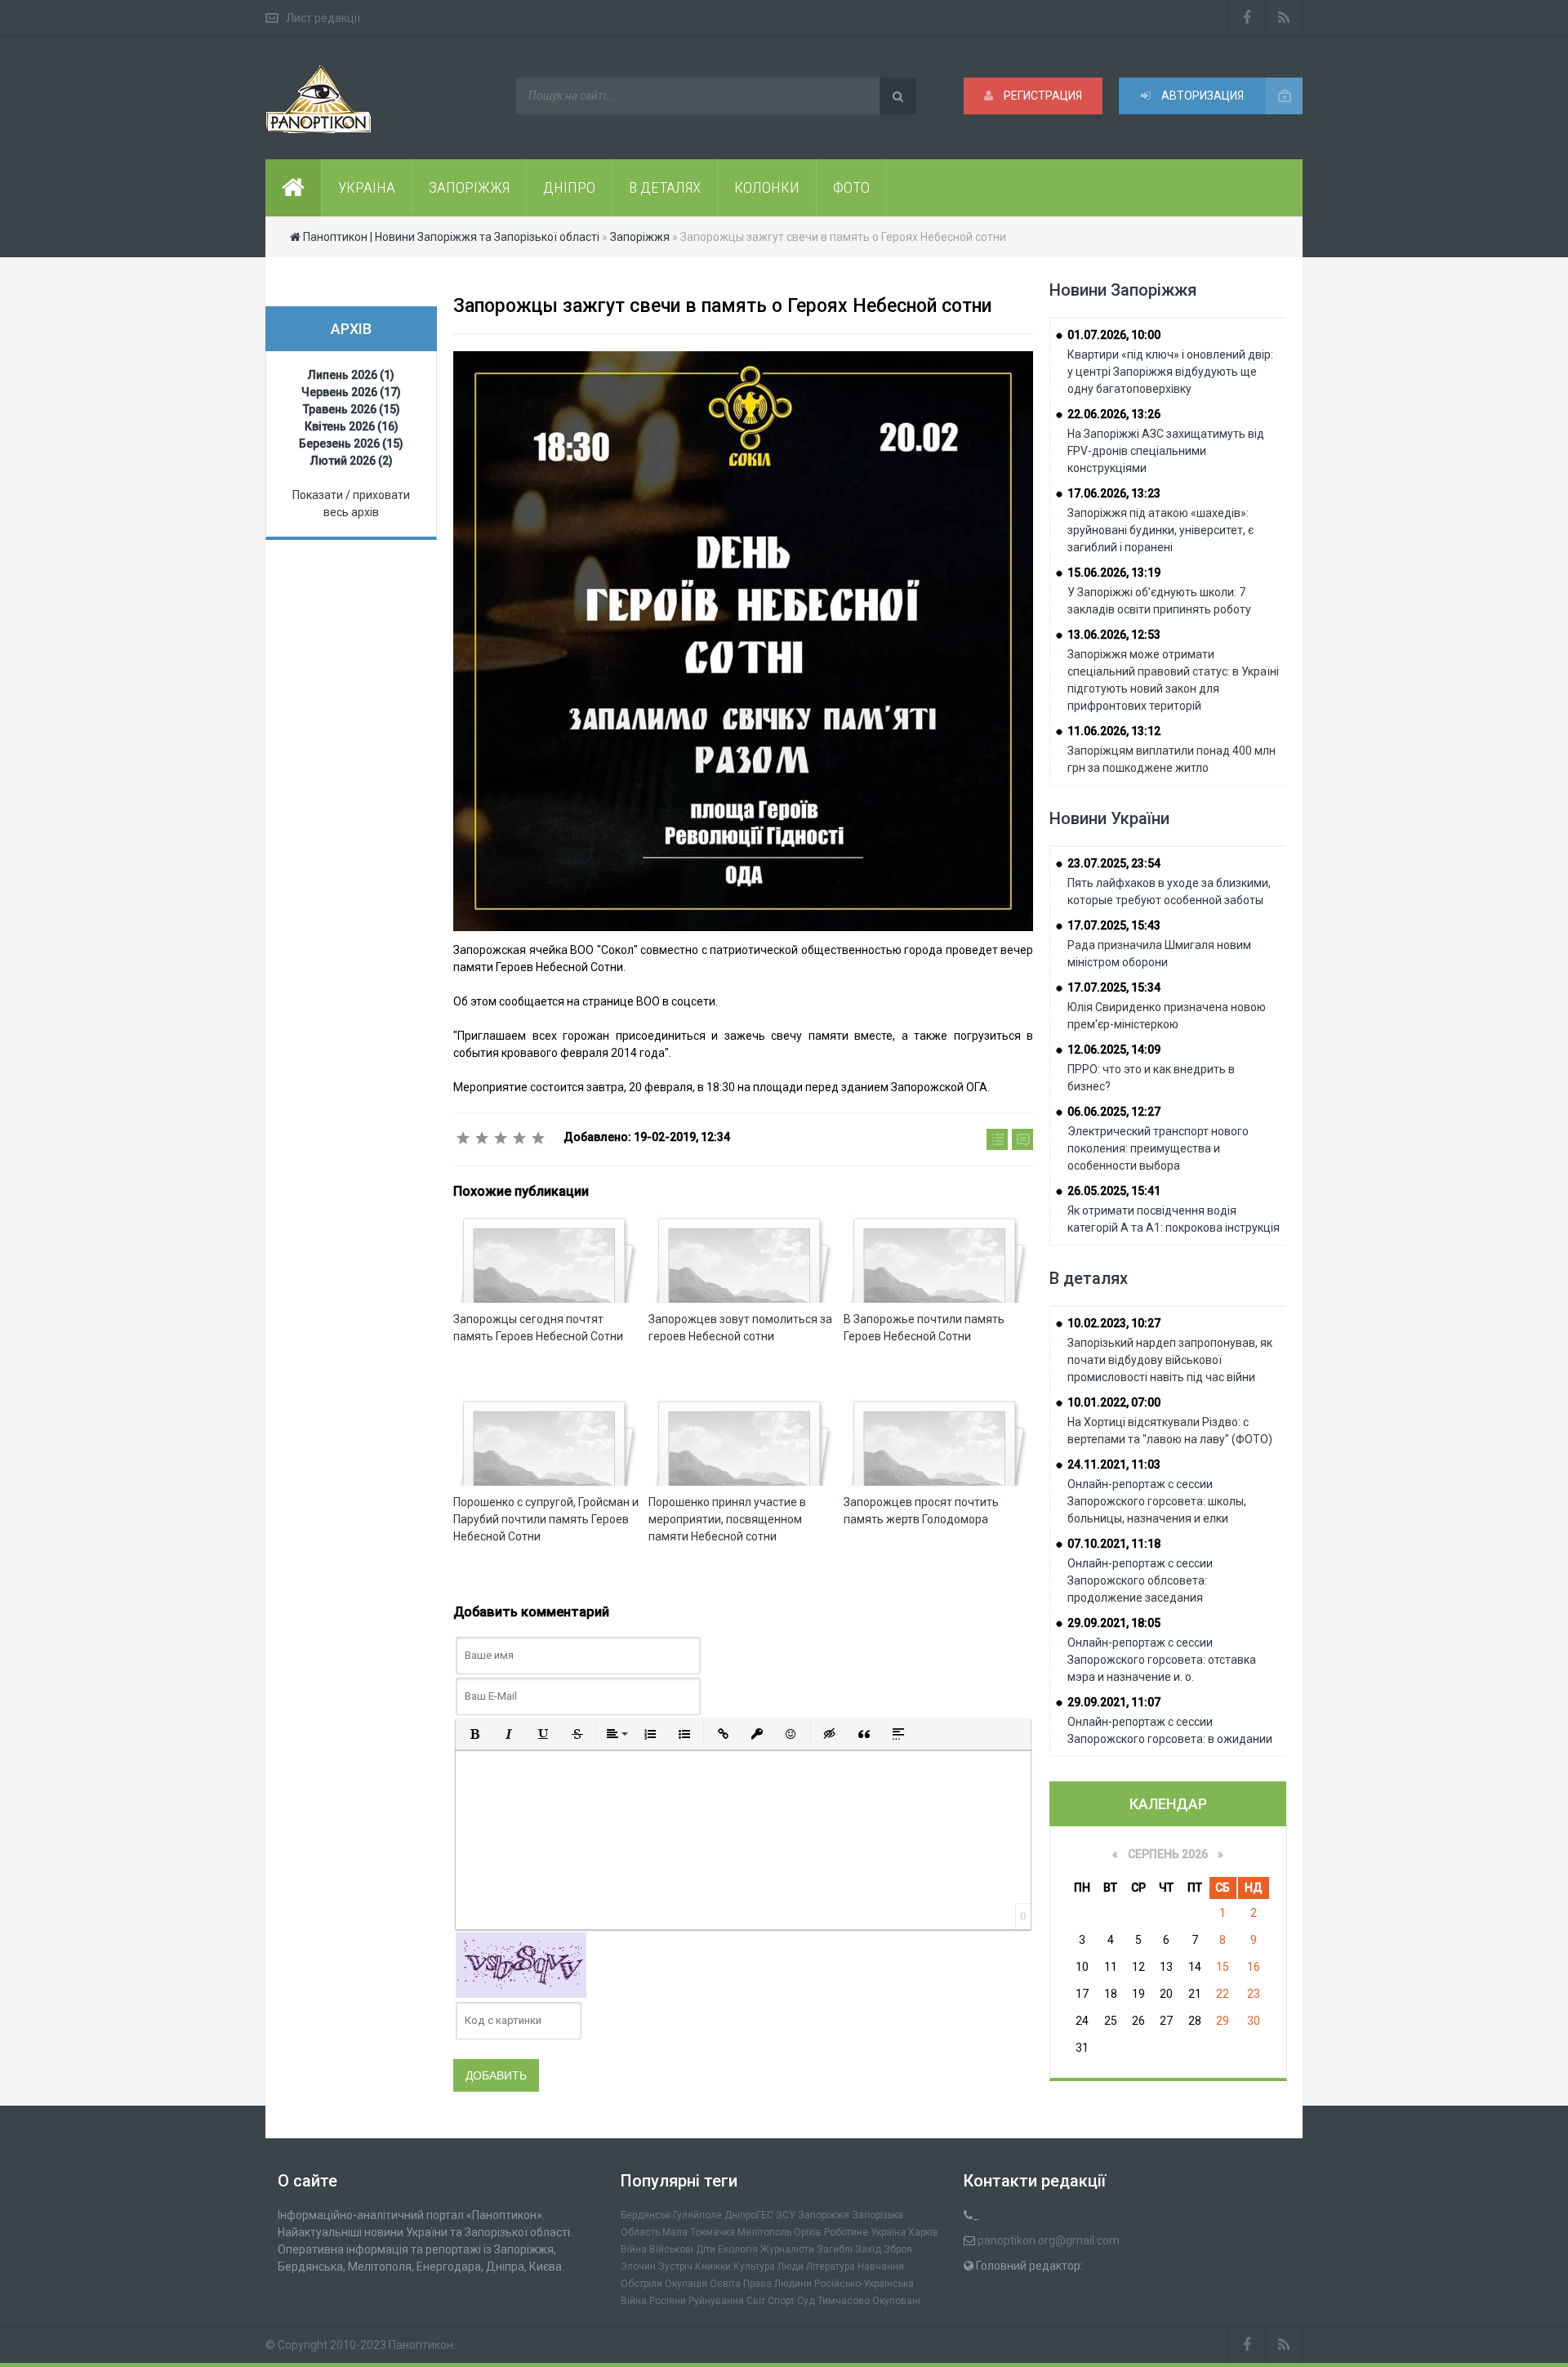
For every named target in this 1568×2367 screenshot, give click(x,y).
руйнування (716, 2301)
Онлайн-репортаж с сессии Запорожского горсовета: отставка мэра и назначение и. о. (1162, 1660)
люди (791, 2267)
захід (868, 2249)
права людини (777, 2284)
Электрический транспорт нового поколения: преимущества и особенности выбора (1158, 1148)
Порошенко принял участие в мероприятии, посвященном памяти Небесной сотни (727, 1519)
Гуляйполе (697, 2215)
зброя (898, 2249)
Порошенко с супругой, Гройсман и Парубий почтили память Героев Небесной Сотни (546, 1519)
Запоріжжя (824, 2215)
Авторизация (1201, 96)
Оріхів (808, 2232)
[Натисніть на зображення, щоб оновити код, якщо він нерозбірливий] (521, 1964)
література (831, 2267)
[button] (474, 1734)
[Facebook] (1247, 18)
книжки (713, 2267)
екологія (738, 2249)
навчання (881, 2267)
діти (706, 2249)
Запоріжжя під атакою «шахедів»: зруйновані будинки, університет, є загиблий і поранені (1160, 530)
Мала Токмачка (699, 2232)
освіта (725, 2284)
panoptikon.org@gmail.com (1049, 2240)
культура (754, 2267)
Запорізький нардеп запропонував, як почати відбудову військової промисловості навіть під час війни (1170, 1360)
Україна (888, 2232)
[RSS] (1284, 18)
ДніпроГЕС (749, 2215)
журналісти (787, 2249)
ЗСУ (786, 2215)
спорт (781, 2301)
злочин (638, 2267)
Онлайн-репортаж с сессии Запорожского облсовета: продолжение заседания (1140, 1580)
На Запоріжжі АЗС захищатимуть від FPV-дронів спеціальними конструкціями (1166, 451)
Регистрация (1042, 96)
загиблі (835, 2249)
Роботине (846, 2232)
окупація (686, 2284)
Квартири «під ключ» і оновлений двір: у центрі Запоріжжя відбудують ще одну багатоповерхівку (1170, 372)
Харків (923, 2232)
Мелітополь (764, 2232)
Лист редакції (323, 18)
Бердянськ (646, 2215)
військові (671, 2249)
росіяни (668, 2301)
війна (634, 2249)
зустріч (675, 2267)
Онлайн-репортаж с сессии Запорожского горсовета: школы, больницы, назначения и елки (1157, 1501)
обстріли (641, 2284)
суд (806, 2301)
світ (756, 2301)
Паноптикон (421, 2345)
